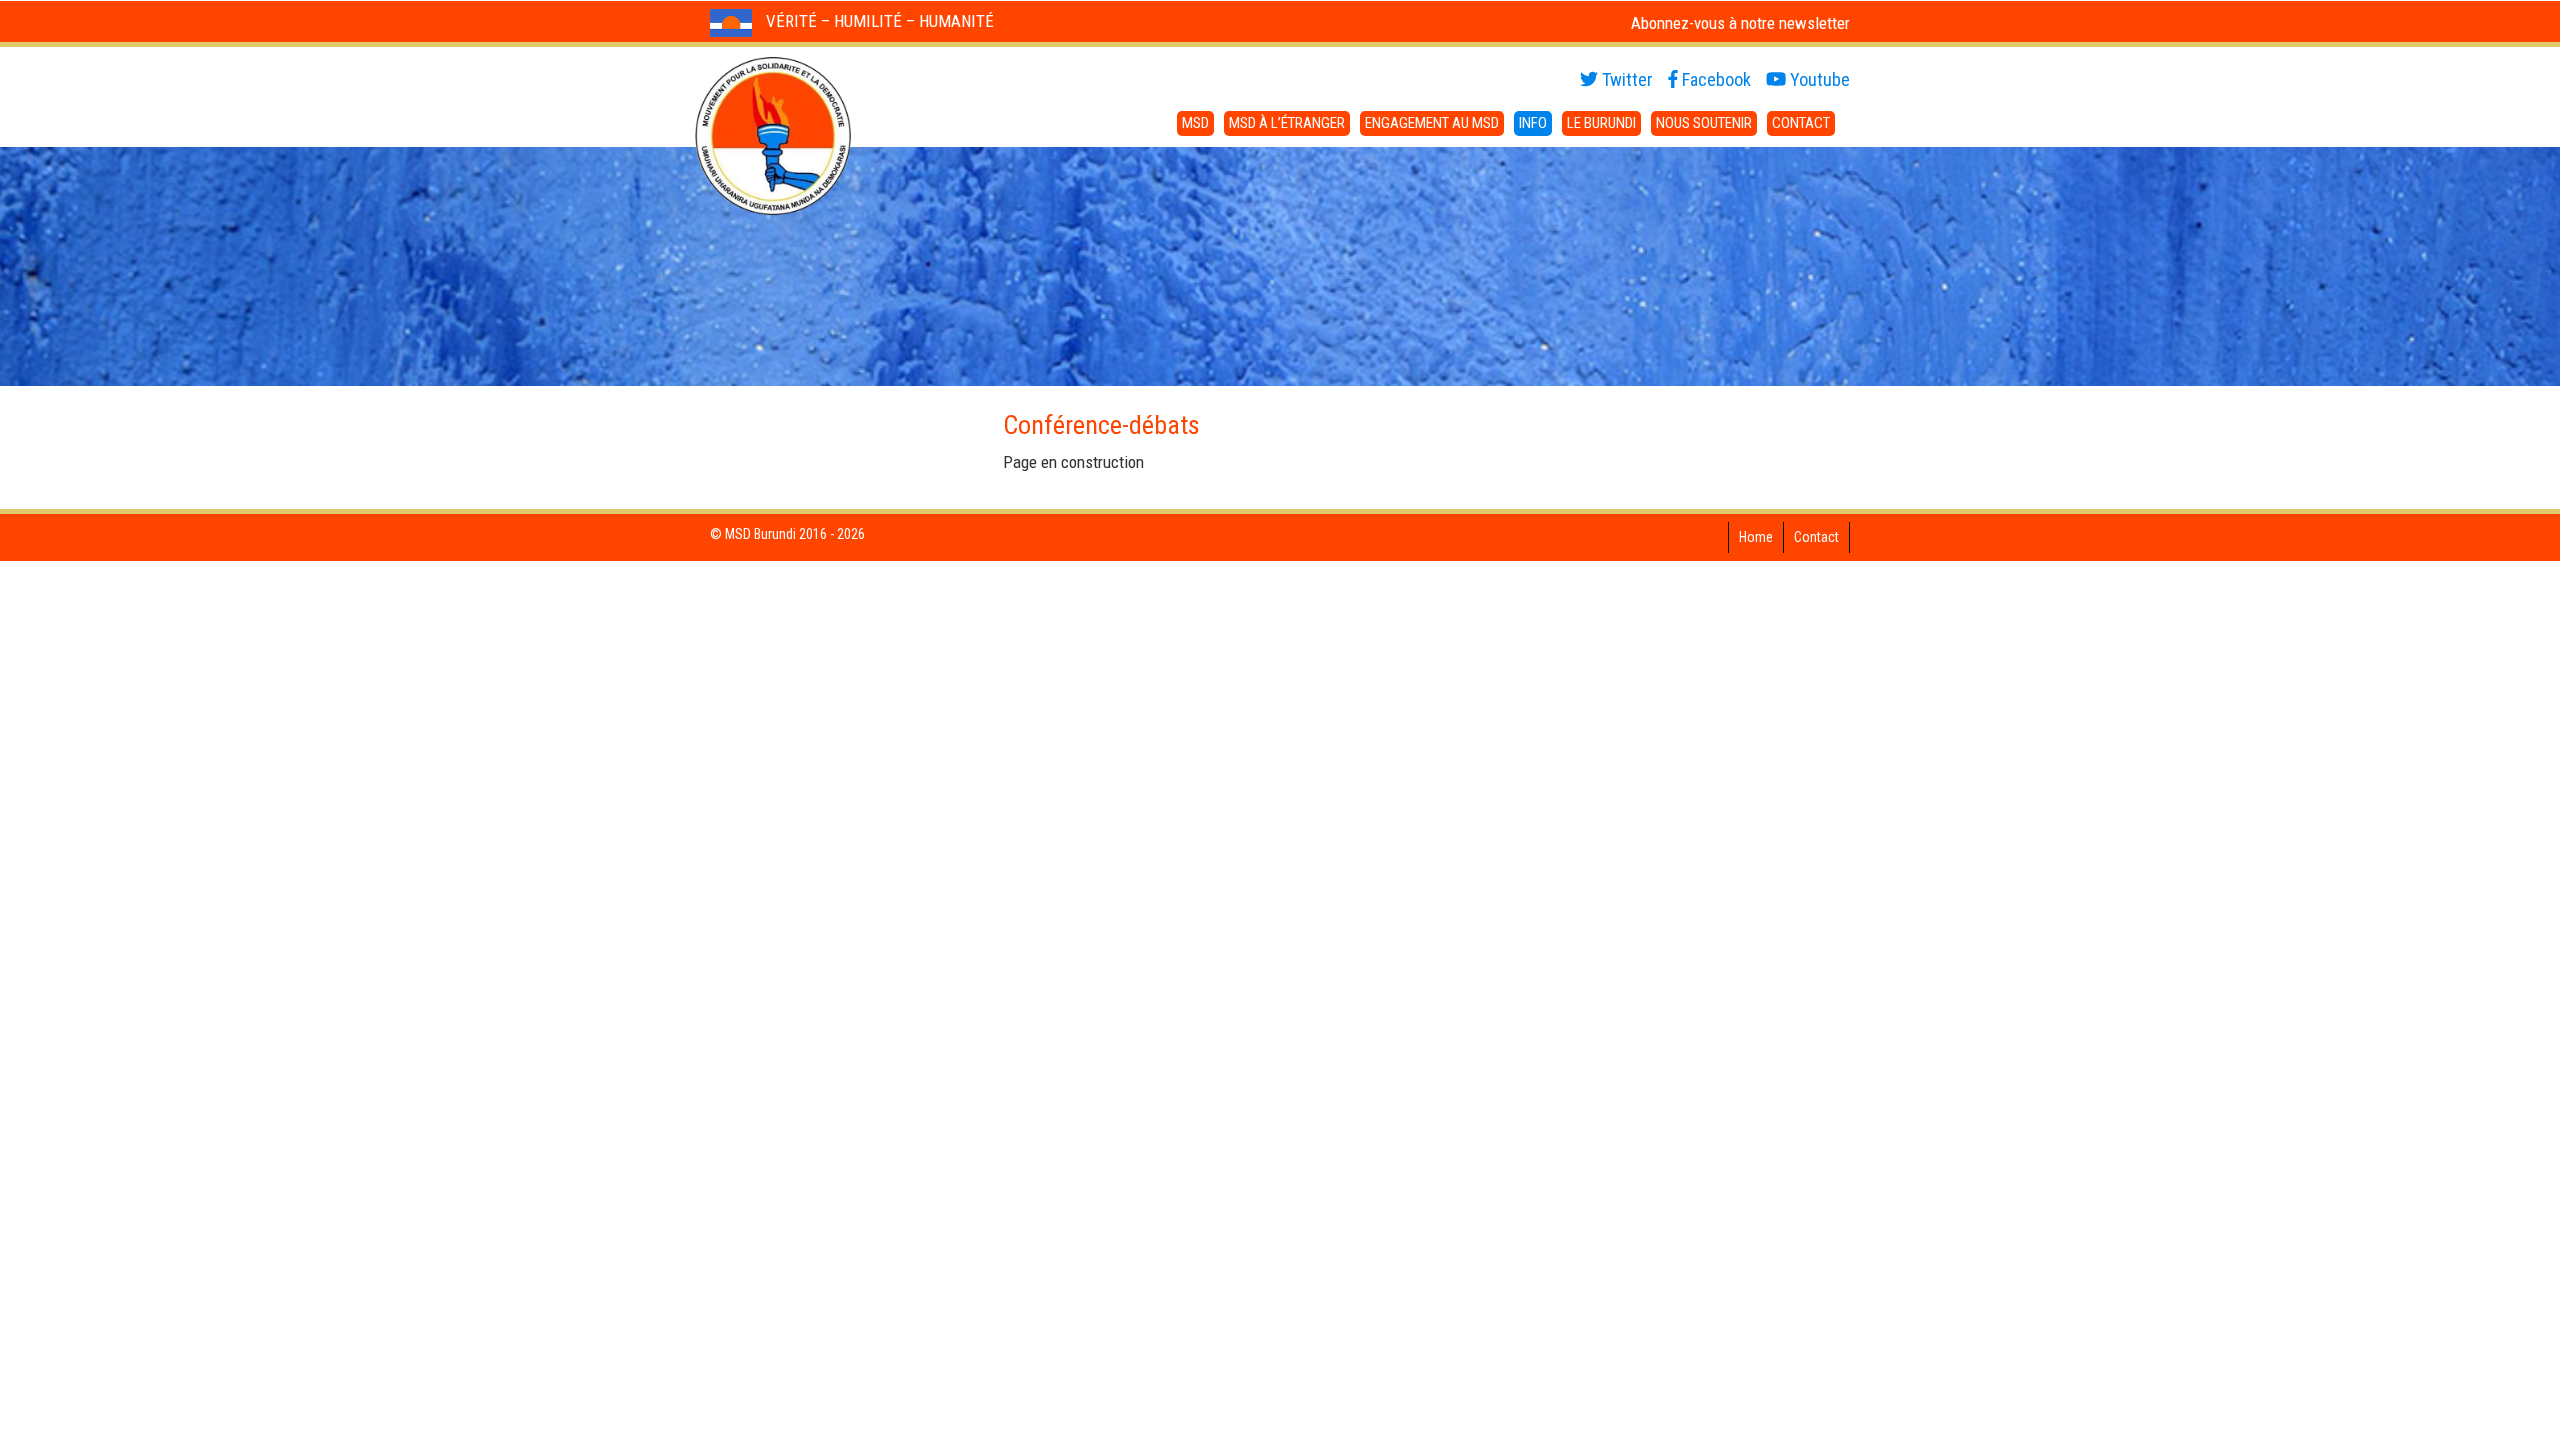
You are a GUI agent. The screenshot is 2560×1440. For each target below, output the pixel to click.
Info (1533, 123)
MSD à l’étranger (1287, 123)
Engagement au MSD (1432, 123)
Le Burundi (1601, 123)
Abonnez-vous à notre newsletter (1740, 23)
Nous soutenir (1704, 123)
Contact (1801, 123)
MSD (1195, 123)
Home (1756, 537)
